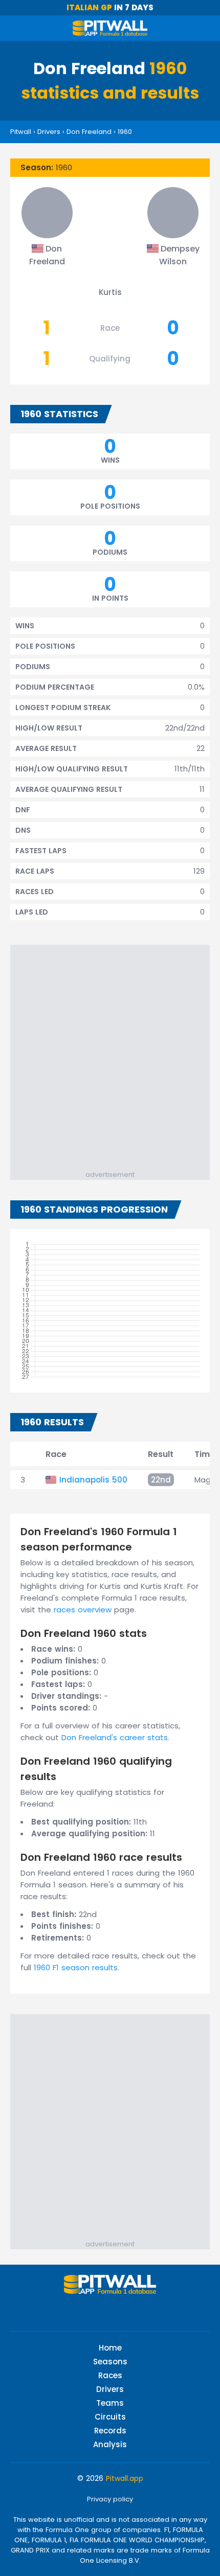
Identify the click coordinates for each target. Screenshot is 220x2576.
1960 (125, 132)
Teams (110, 2403)
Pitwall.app (125, 2478)
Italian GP (89, 7)
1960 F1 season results (76, 1967)
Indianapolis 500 (93, 1480)
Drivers (49, 132)
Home (110, 2348)
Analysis (110, 2444)
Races (110, 2375)
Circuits (110, 2417)
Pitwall (21, 132)
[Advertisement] (110, 1055)
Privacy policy (110, 2499)
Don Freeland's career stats (115, 1737)
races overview (83, 1610)
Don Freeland (89, 132)
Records (110, 2431)
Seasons (110, 2362)
